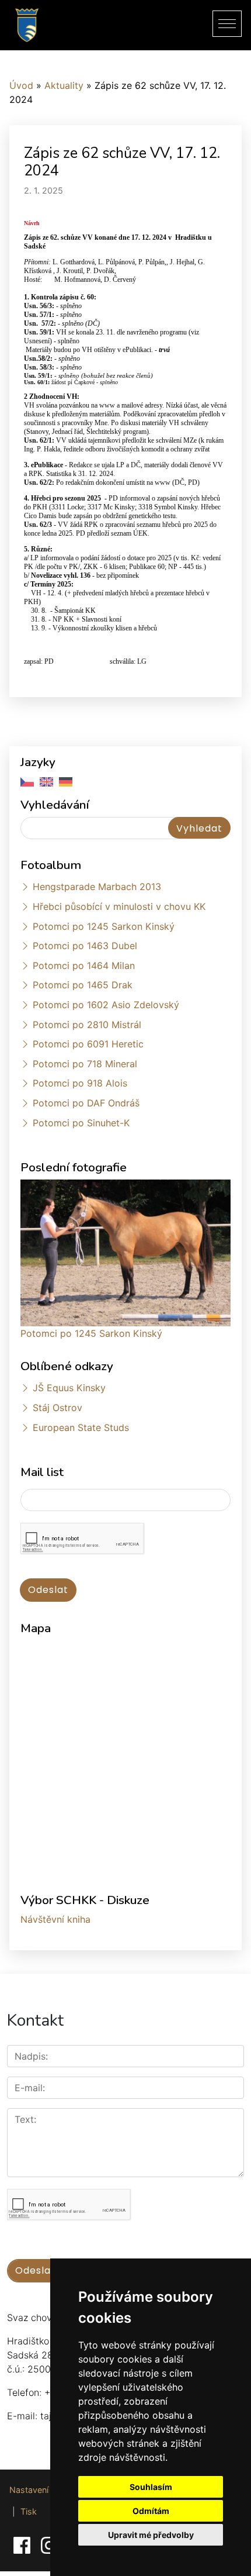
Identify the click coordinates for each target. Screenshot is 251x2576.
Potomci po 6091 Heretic (88, 1044)
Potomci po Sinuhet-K (81, 1123)
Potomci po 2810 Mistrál (87, 1025)
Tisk (29, 2511)
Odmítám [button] (151, 2511)
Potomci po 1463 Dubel (85, 946)
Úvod (21, 85)
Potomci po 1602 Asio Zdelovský (106, 1005)
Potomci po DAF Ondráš (86, 1103)
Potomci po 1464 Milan (84, 965)
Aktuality (64, 85)
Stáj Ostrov (57, 1408)
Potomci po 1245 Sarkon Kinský (104, 926)
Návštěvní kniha (55, 1919)
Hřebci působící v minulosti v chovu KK (119, 906)
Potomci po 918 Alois (80, 1083)
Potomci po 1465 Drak (83, 985)
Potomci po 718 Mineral (85, 1064)
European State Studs (81, 1427)
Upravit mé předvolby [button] (151, 2535)
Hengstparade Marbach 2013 (97, 887)
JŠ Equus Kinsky (69, 1388)
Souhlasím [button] (151, 2487)
